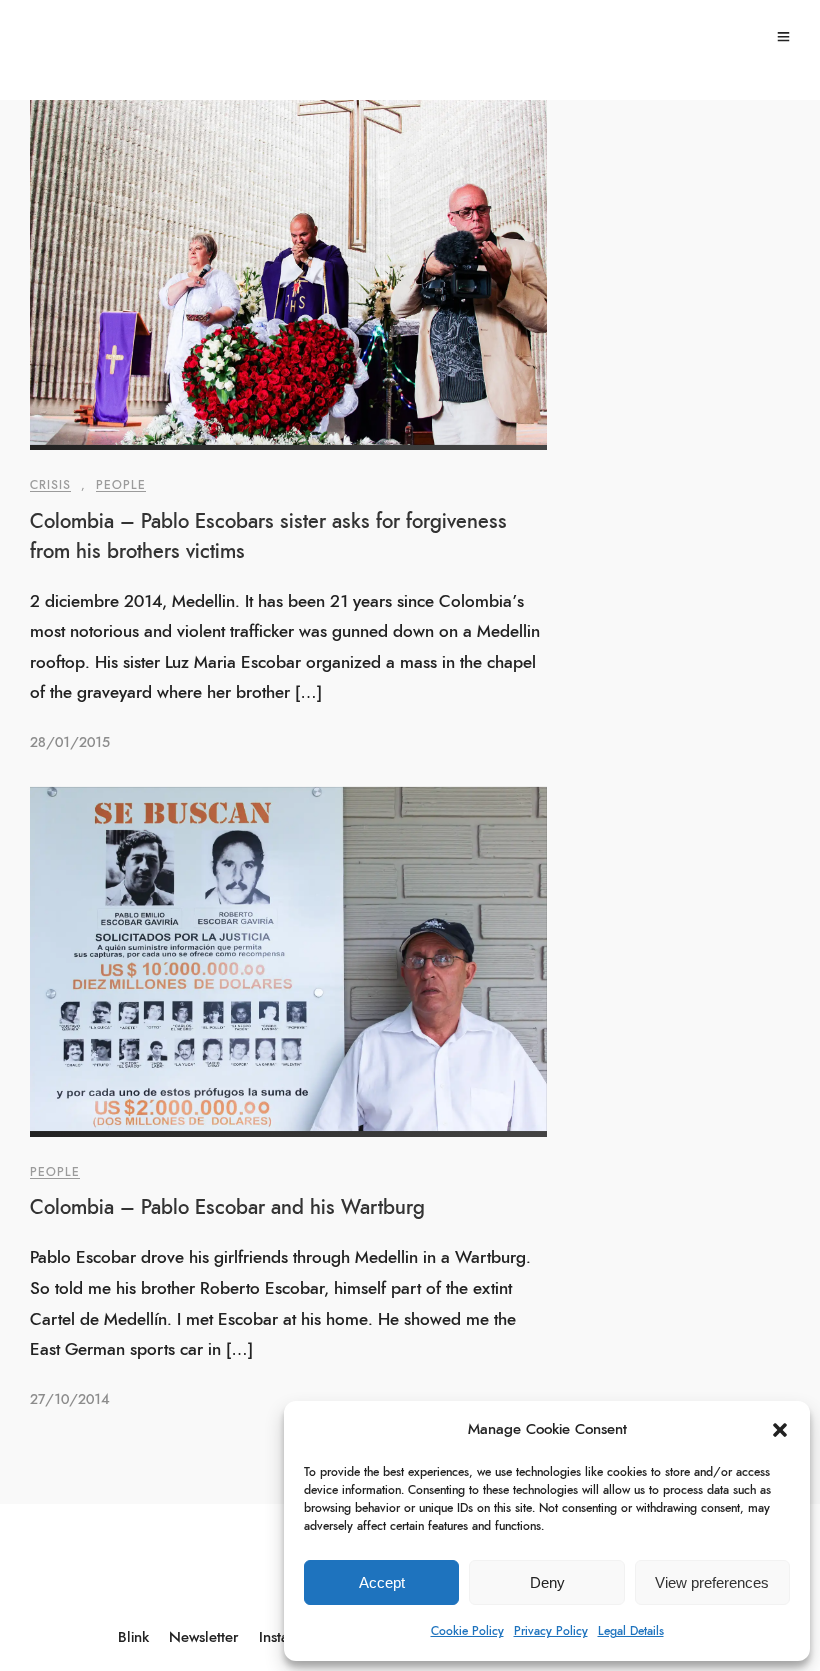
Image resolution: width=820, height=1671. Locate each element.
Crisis (50, 485)
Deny (547, 1582)
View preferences (712, 1582)
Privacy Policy (551, 1631)
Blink (133, 1637)
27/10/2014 (69, 1400)
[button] (780, 1430)
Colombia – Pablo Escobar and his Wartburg (227, 1208)
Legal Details (631, 1631)
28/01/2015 (70, 743)
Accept (382, 1582)
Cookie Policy (467, 1631)
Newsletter (204, 1637)
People (121, 485)
